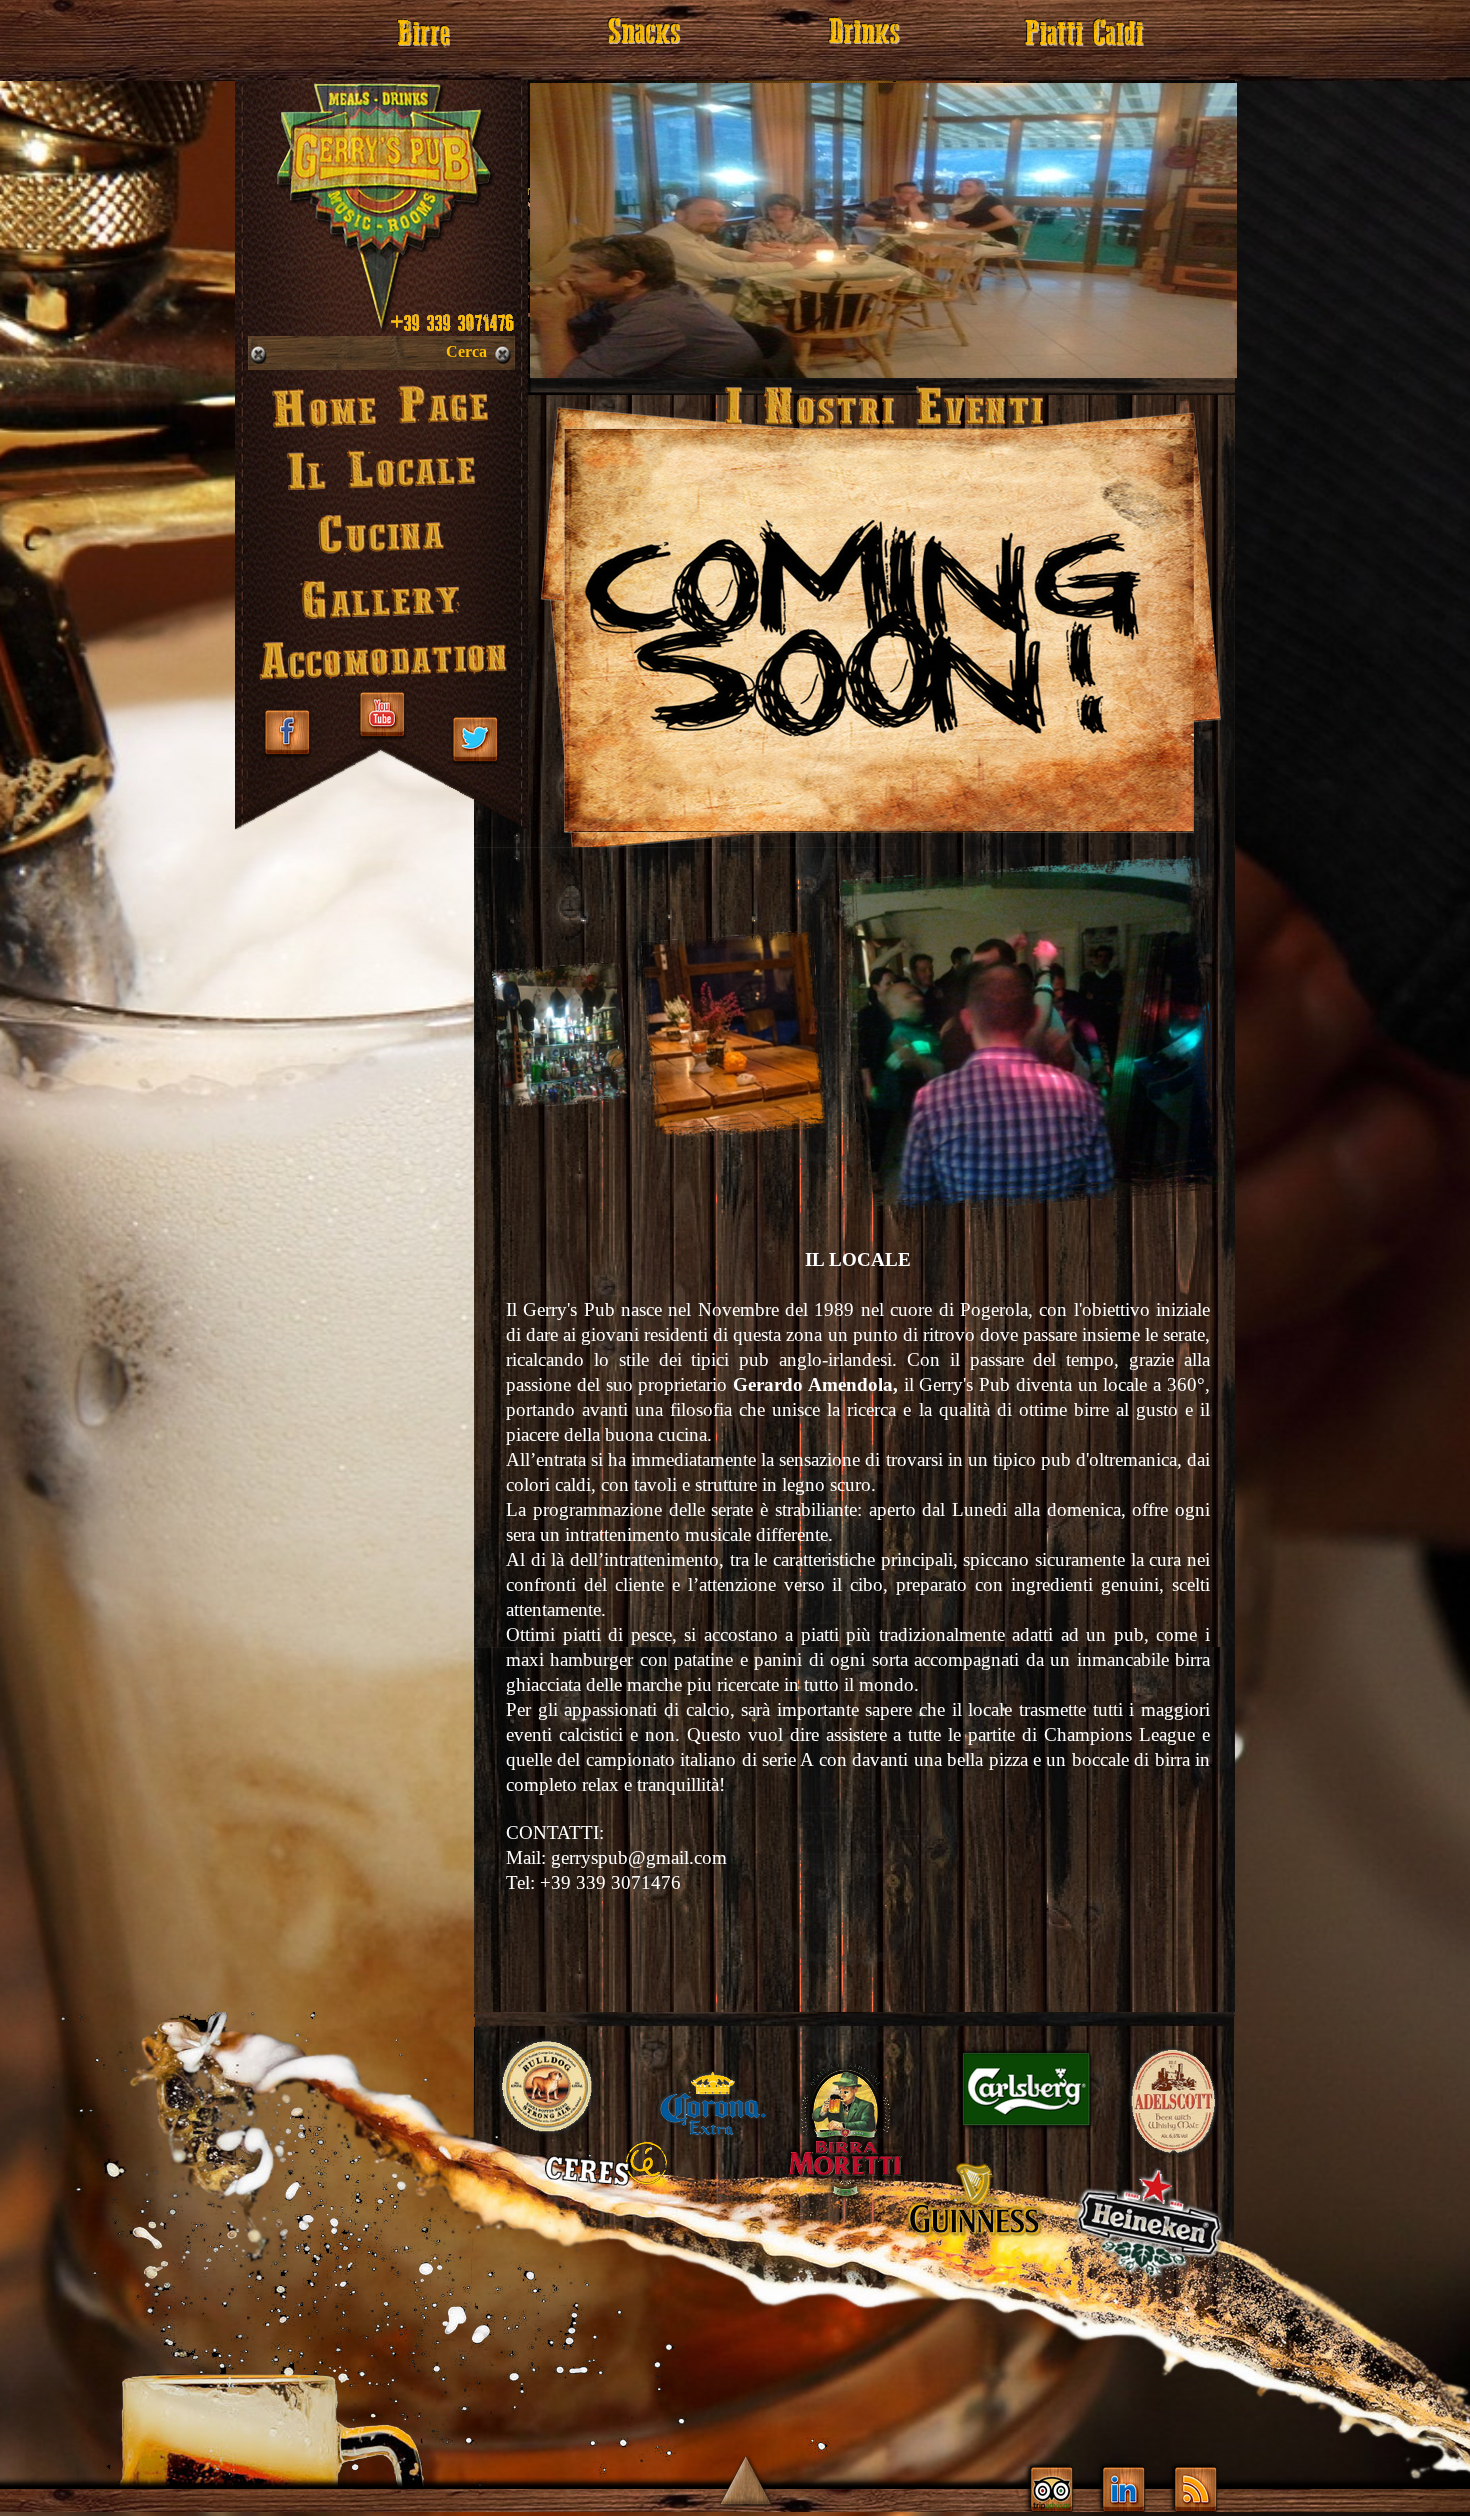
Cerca (466, 351)
